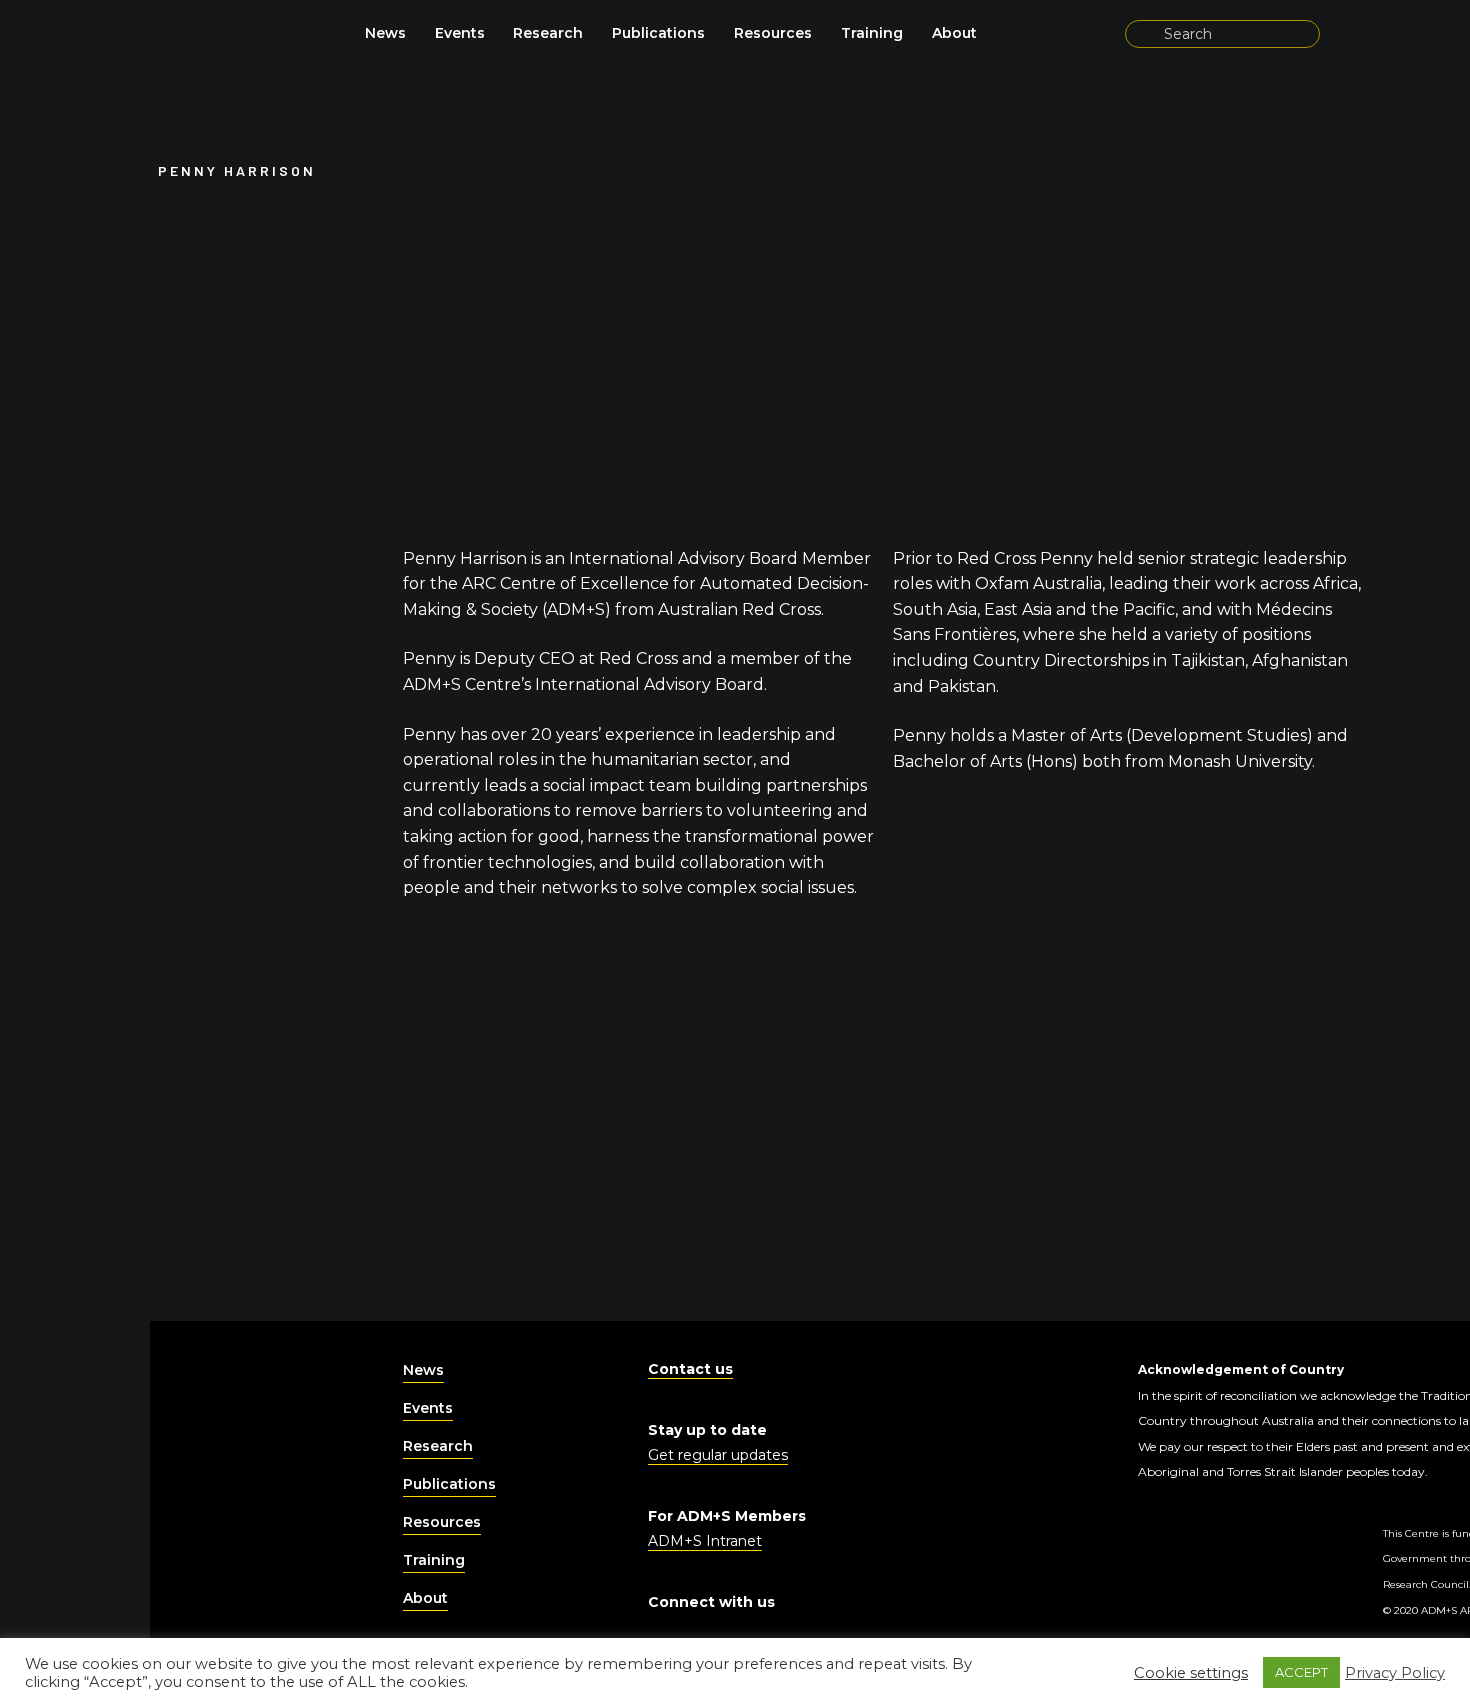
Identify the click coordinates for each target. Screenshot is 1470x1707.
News (385, 33)
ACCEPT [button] (1301, 1672)
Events (460, 33)
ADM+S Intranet (705, 1541)
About (954, 33)
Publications (658, 33)
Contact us (690, 1369)
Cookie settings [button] (1191, 1673)
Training (872, 33)
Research (548, 33)
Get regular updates (718, 1455)
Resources (773, 33)
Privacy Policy (1395, 1673)
